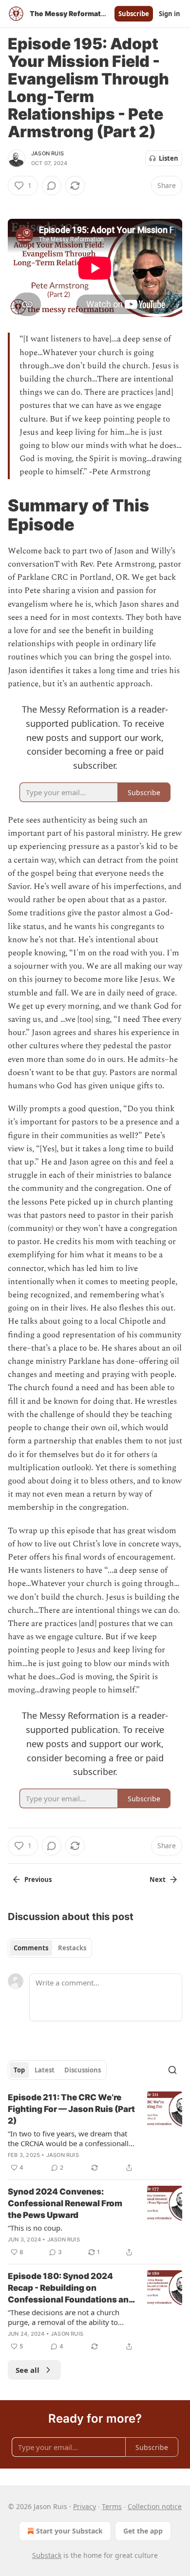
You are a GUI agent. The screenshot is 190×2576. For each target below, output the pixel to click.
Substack (47, 2555)
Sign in (170, 14)
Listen (169, 158)
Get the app (143, 2531)
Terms (112, 2506)
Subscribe (134, 14)
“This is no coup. (35, 2228)
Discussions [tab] (83, 2070)
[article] (95, 2133)
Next (158, 1879)
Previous (38, 1879)
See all (28, 2370)
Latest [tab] (45, 2070)
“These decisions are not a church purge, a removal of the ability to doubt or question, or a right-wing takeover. (65, 2317)
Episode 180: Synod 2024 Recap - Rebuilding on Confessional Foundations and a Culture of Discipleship (71, 2288)
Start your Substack (69, 2531)
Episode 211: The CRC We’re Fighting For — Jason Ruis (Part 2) (71, 2109)
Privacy (85, 2506)
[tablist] (50, 1948)
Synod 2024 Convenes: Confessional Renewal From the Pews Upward (65, 2203)
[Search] (172, 2070)
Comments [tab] (31, 1948)
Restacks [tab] (72, 1948)
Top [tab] (19, 2070)
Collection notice (155, 2506)
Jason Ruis (47, 153)
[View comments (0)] (52, 186)
